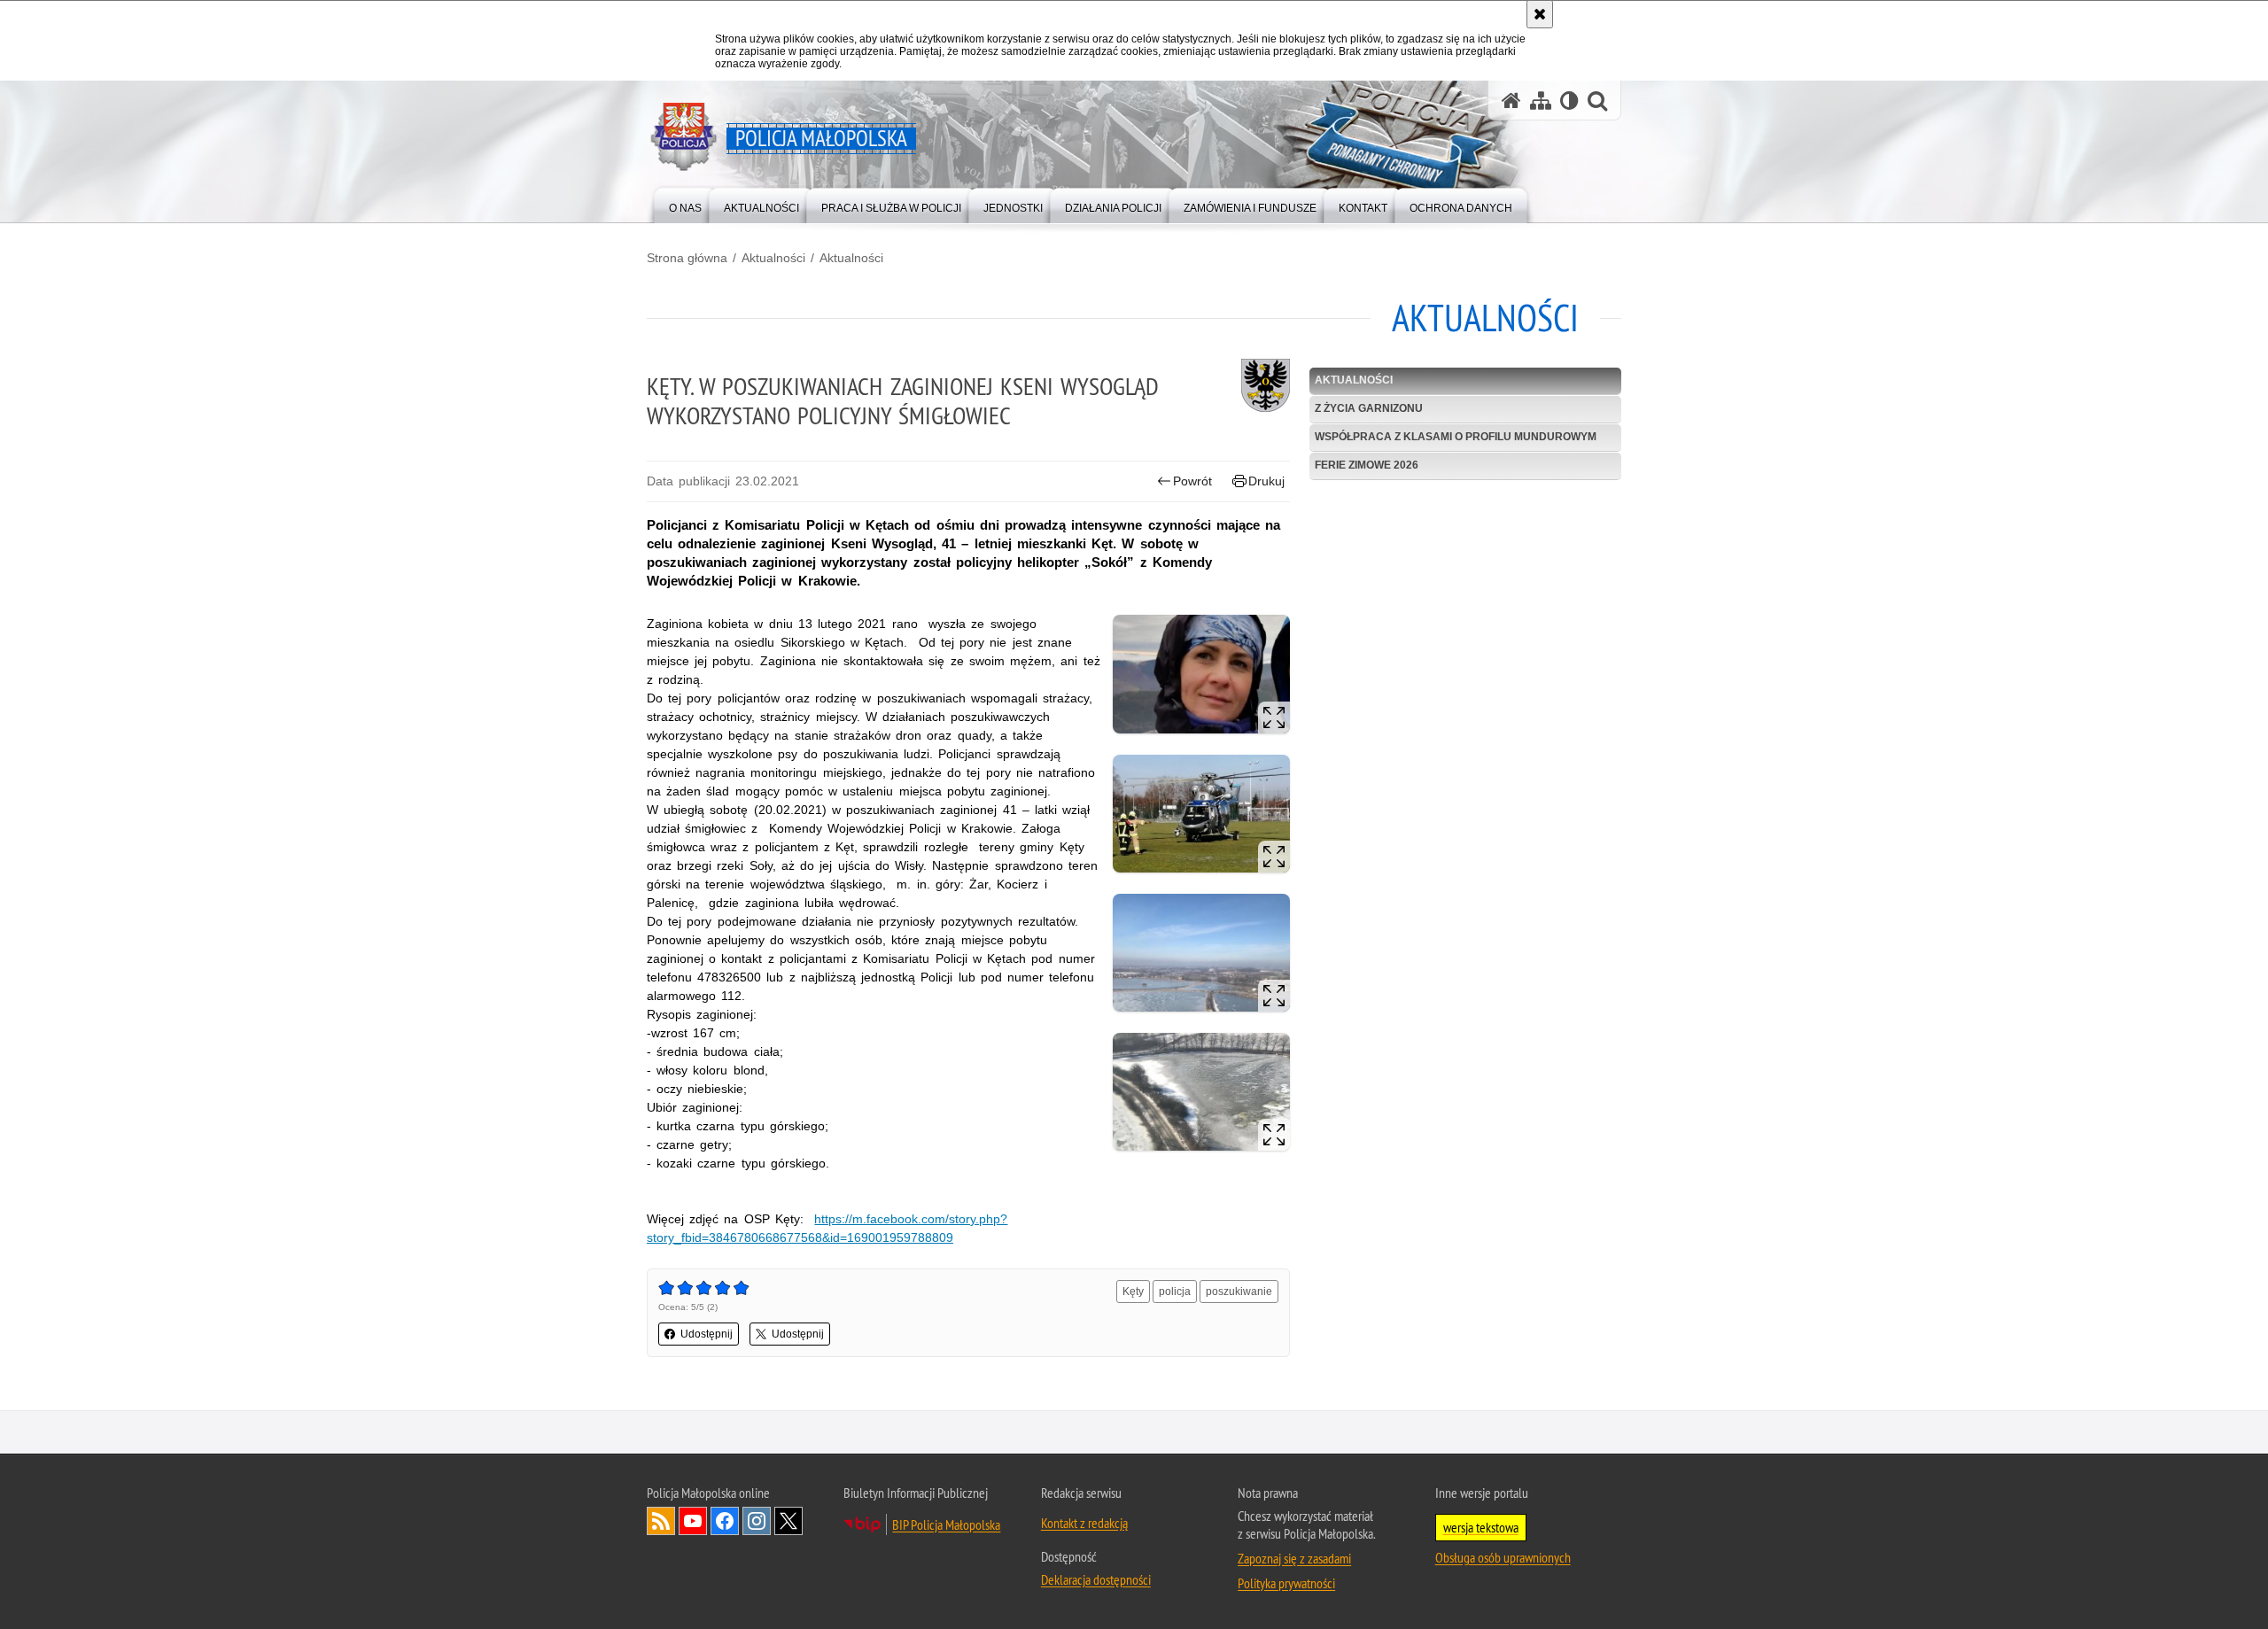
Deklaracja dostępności (1096, 1579)
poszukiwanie (1239, 1292)
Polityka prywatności (1286, 1583)
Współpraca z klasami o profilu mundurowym (1456, 437)
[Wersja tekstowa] (1569, 101)
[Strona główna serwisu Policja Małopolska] (1511, 101)
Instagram (757, 1521)
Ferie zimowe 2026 (1367, 465)
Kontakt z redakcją (1084, 1523)
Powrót (1192, 481)
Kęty (1133, 1292)
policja (1175, 1292)
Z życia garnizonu (1369, 408)
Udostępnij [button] (707, 1334)
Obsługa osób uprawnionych (1503, 1557)
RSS (661, 1521)
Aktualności (773, 258)
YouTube (693, 1521)
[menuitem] (685, 204)
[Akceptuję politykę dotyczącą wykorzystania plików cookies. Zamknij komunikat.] (1540, 14)
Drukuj (1266, 481)
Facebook (725, 1521)
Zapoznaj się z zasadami (1294, 1558)
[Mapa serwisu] (1541, 101)
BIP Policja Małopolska (946, 1524)
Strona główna (687, 258)
